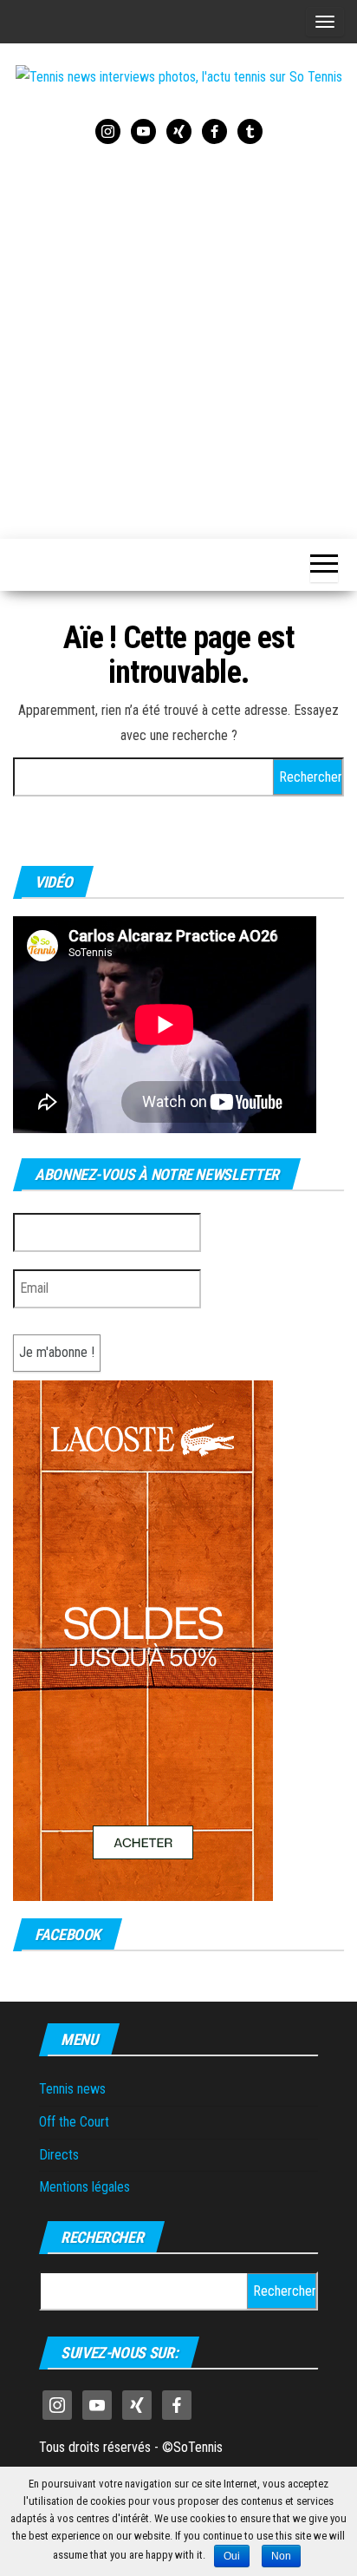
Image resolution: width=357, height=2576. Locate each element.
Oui (232, 2556)
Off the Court (74, 2122)
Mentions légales (84, 2187)
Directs (59, 2155)
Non (281, 2556)
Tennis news (72, 2089)
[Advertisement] (178, 338)
